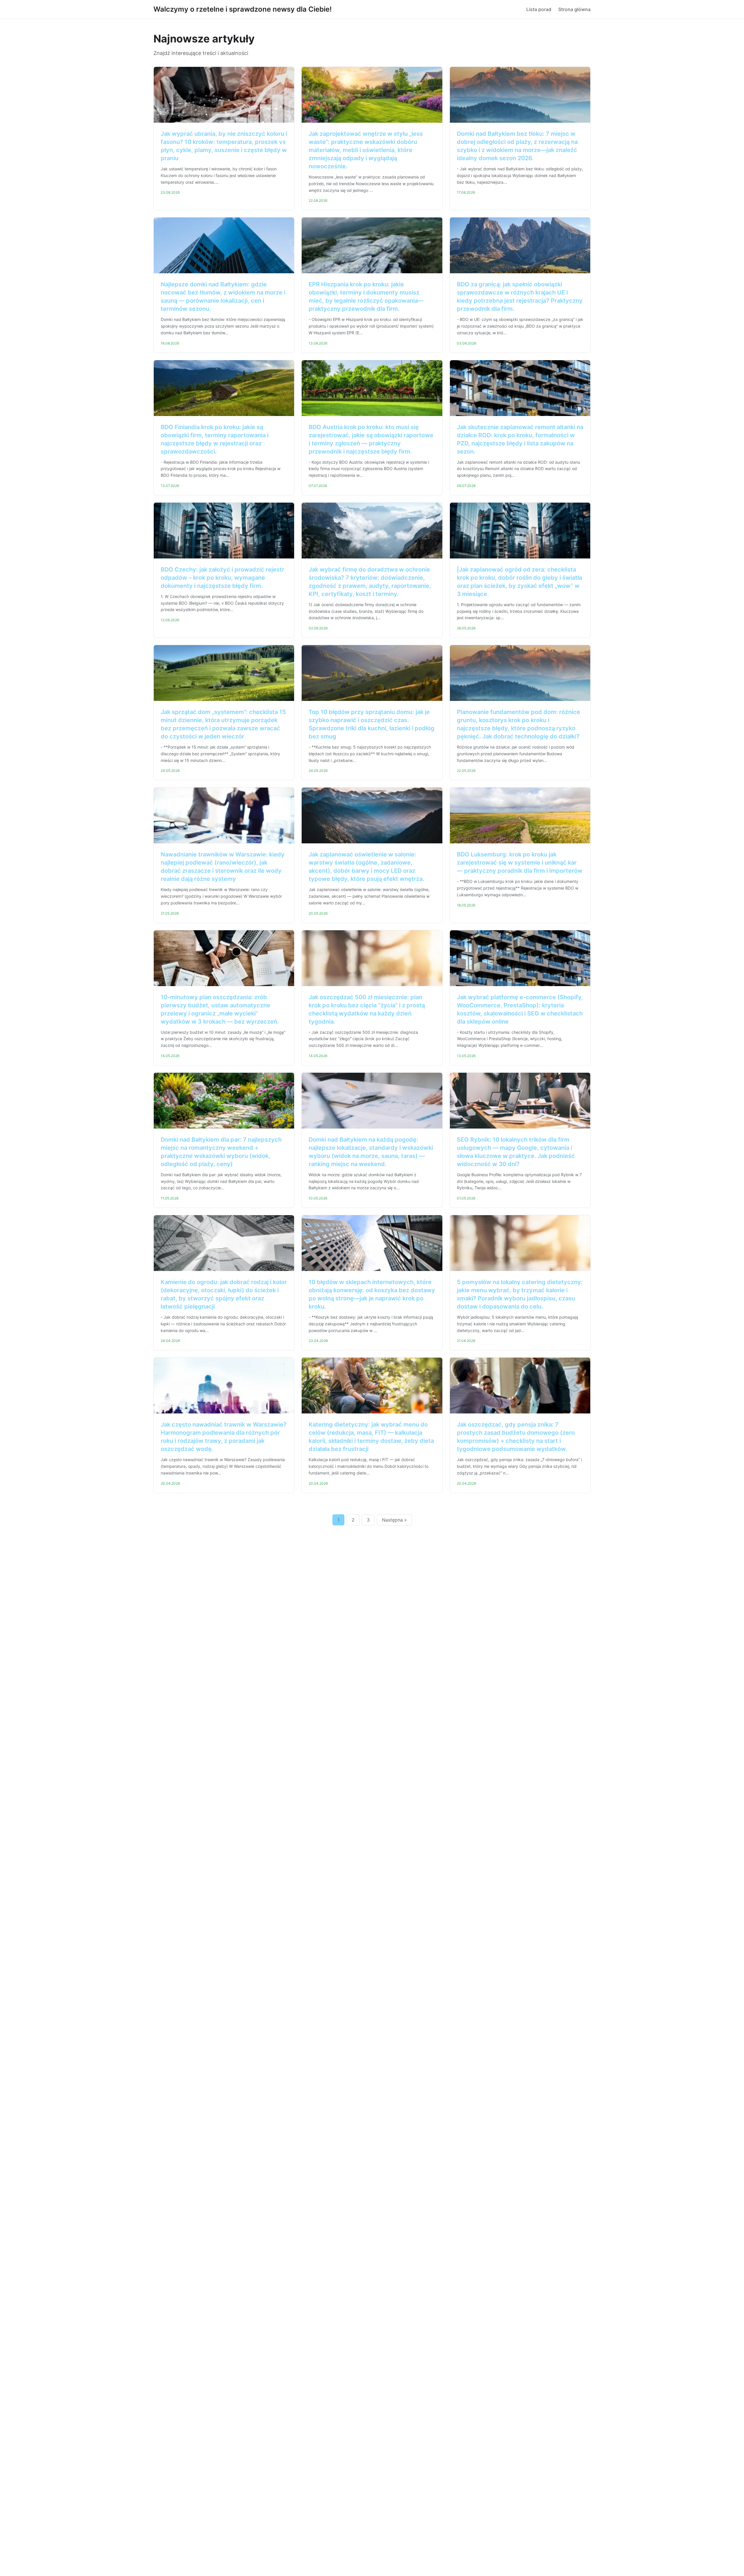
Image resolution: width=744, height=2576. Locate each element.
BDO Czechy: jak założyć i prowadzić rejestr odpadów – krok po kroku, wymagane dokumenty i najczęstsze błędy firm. (222, 578)
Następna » (394, 1520)
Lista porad (539, 9)
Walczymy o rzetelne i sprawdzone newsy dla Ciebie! (243, 9)
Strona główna (574, 9)
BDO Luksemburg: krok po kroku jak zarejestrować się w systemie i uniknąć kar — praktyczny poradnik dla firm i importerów (520, 863)
